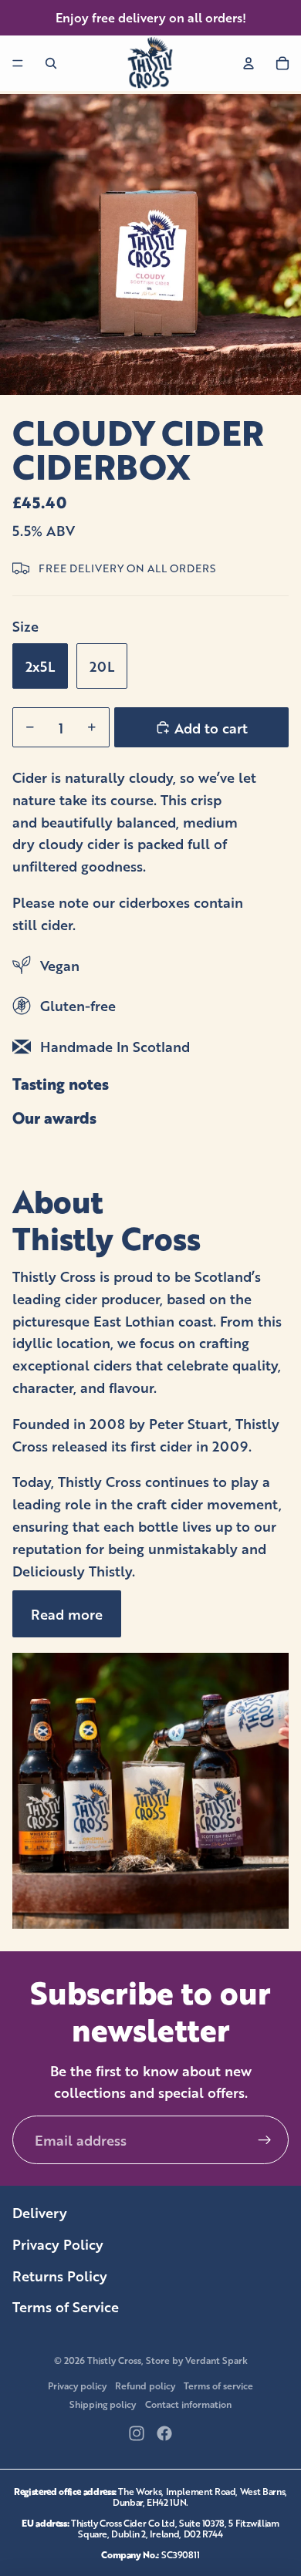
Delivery (40, 2212)
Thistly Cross (114, 2360)
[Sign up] (264, 2140)
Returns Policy (60, 2275)
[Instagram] (137, 2433)
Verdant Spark (216, 2360)
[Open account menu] (249, 63)
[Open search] (51, 63)
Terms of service (218, 2385)
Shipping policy (103, 2404)
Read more (67, 1613)
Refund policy (145, 2385)
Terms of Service (66, 2306)
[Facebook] (164, 2433)
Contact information (188, 2404)
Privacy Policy (58, 2244)
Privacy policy (77, 2385)
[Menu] (18, 63)
